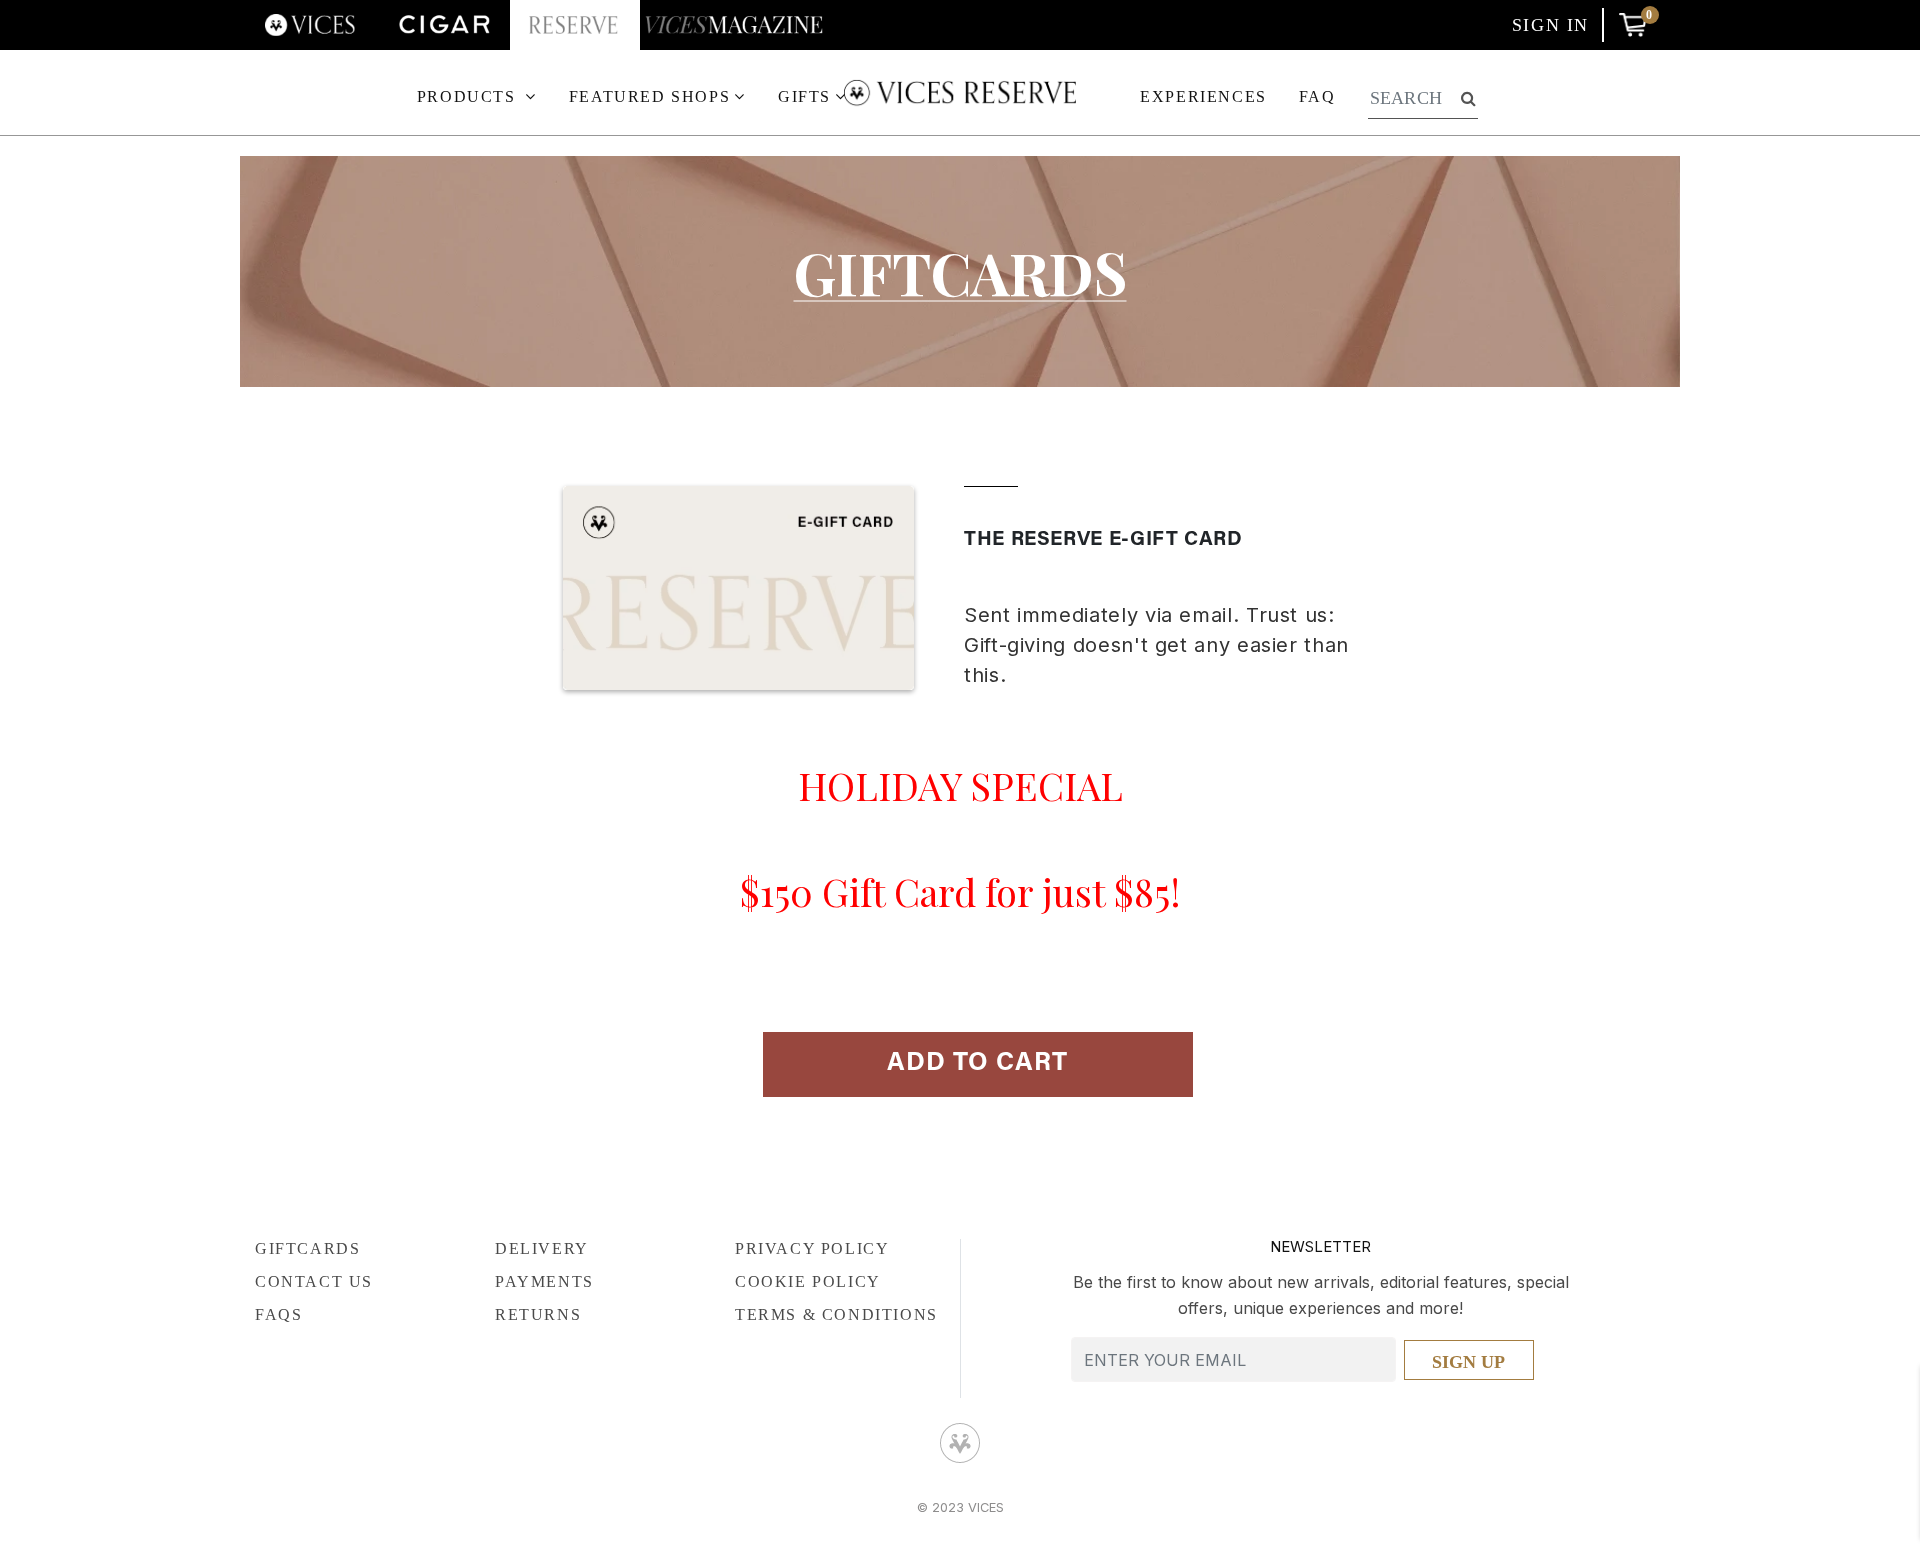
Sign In (1550, 25)
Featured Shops (649, 96)
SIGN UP (1468, 1362)
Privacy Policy (812, 1248)
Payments (544, 1281)
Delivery (542, 1248)
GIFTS (804, 96)
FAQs (278, 1314)
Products (469, 96)
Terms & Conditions (836, 1314)
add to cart (977, 1064)
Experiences (1203, 96)
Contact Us (314, 1281)
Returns (538, 1314)
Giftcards (960, 271)
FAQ (1317, 96)
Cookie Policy (808, 1281)
